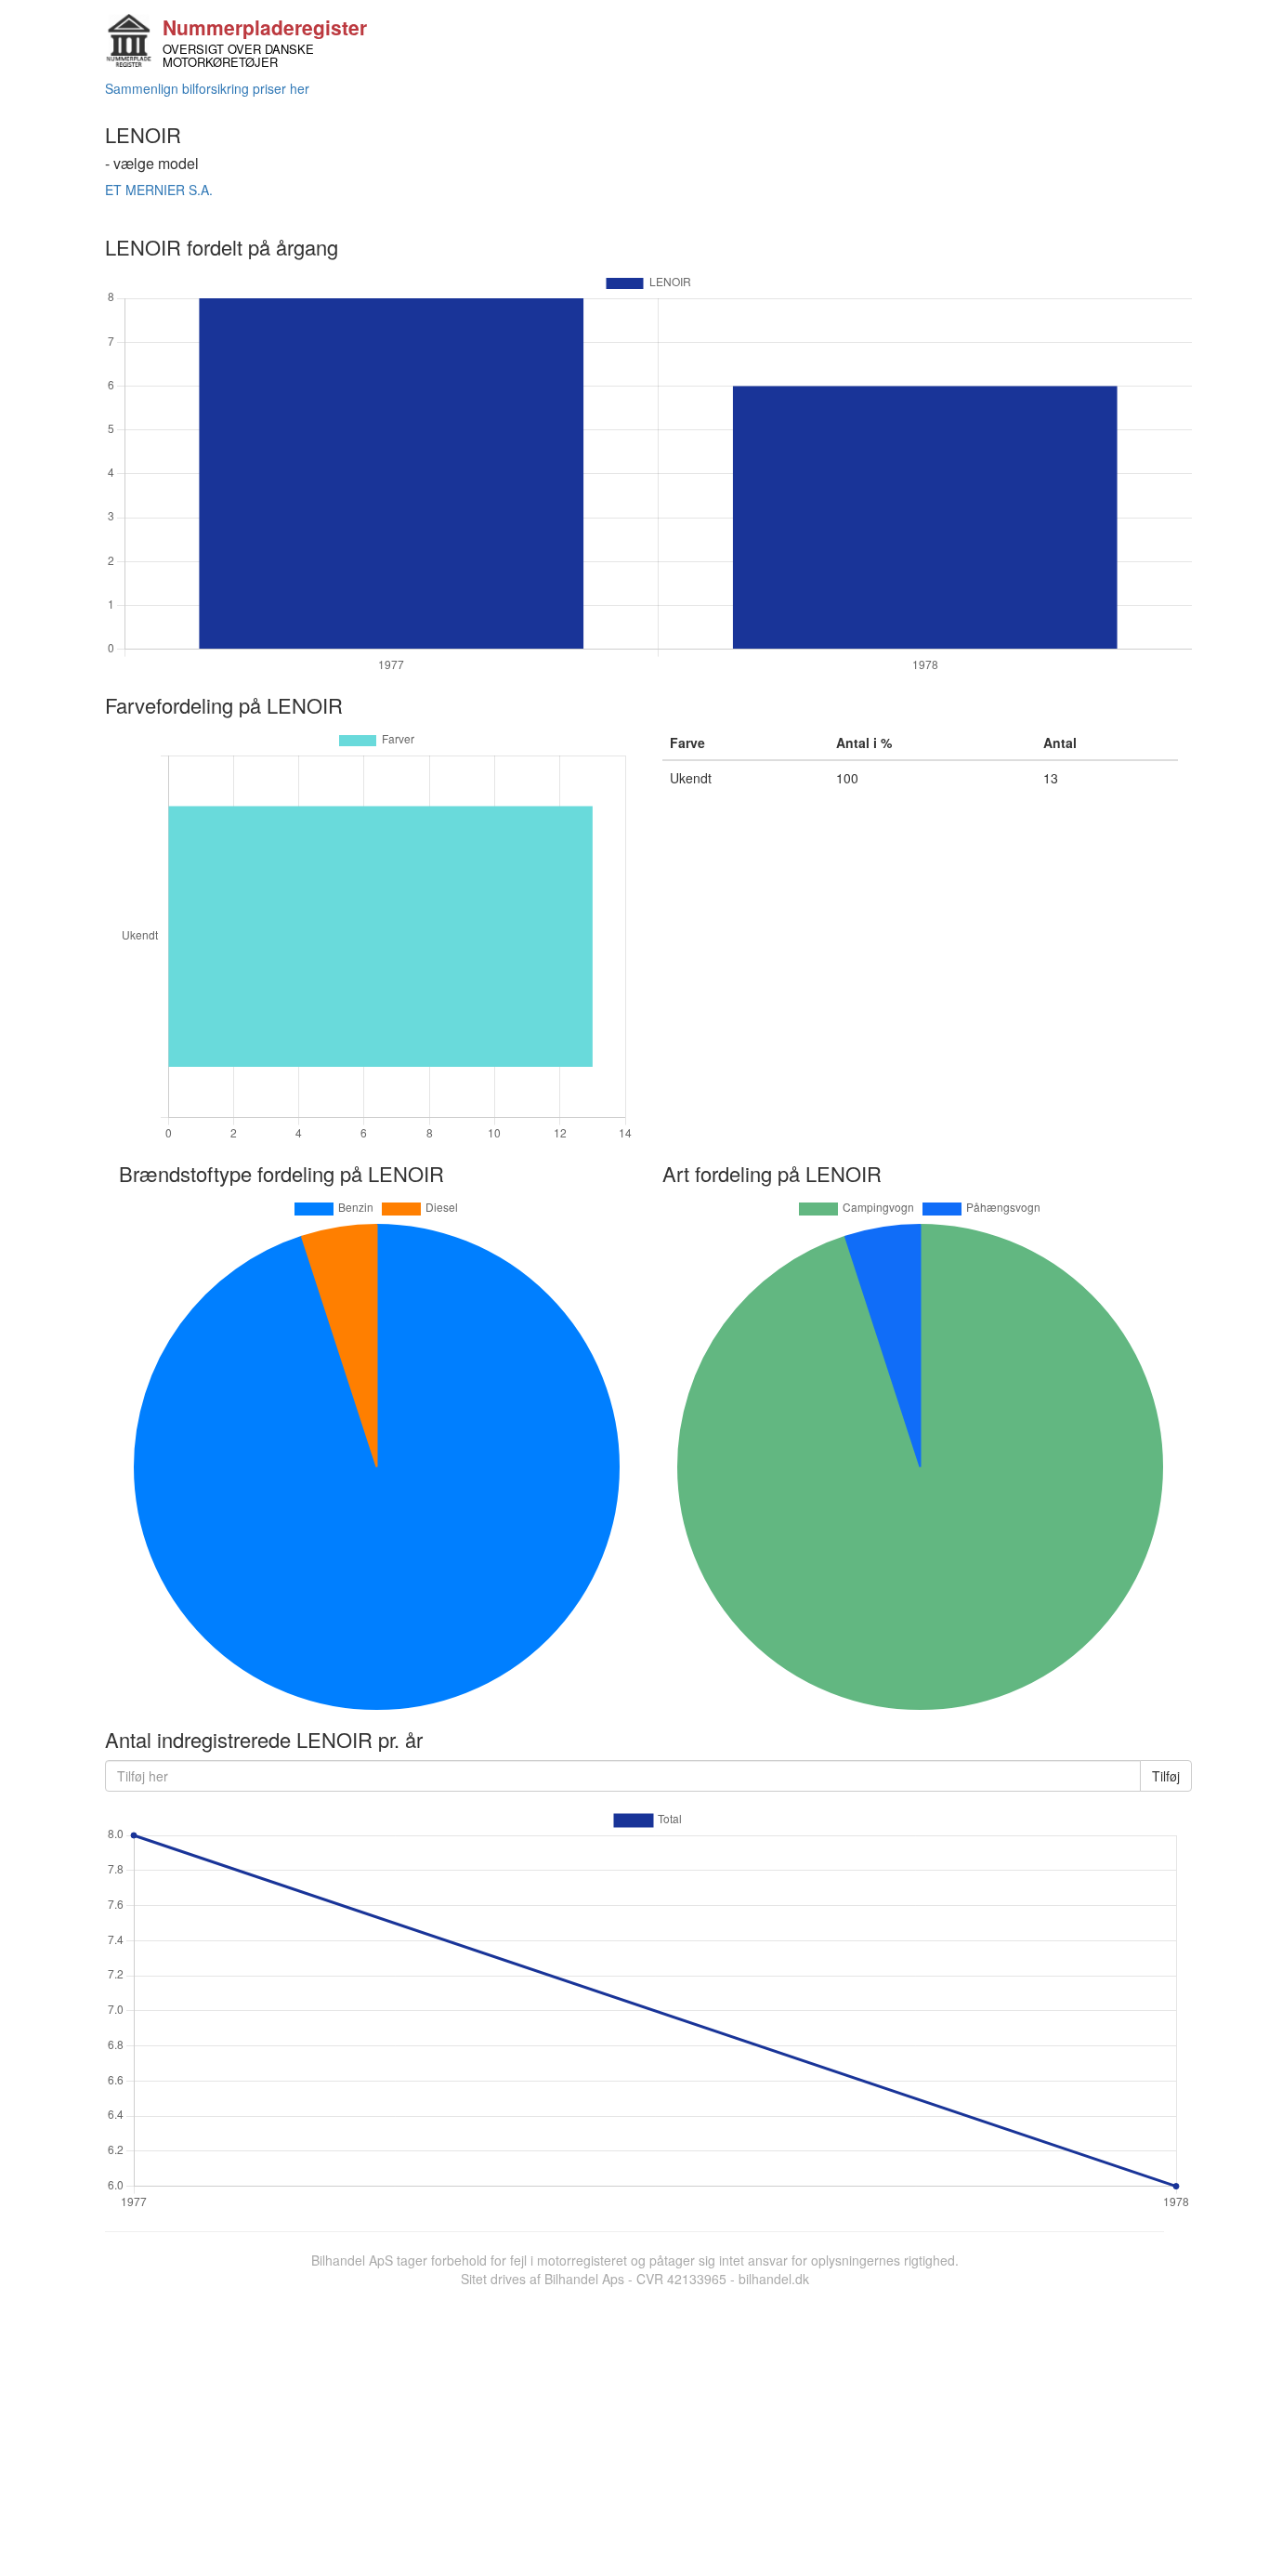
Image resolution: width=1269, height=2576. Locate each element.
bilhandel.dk (774, 2279)
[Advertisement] (634, 2427)
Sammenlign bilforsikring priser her (207, 88)
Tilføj (1166, 1776)
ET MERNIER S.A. (159, 190)
